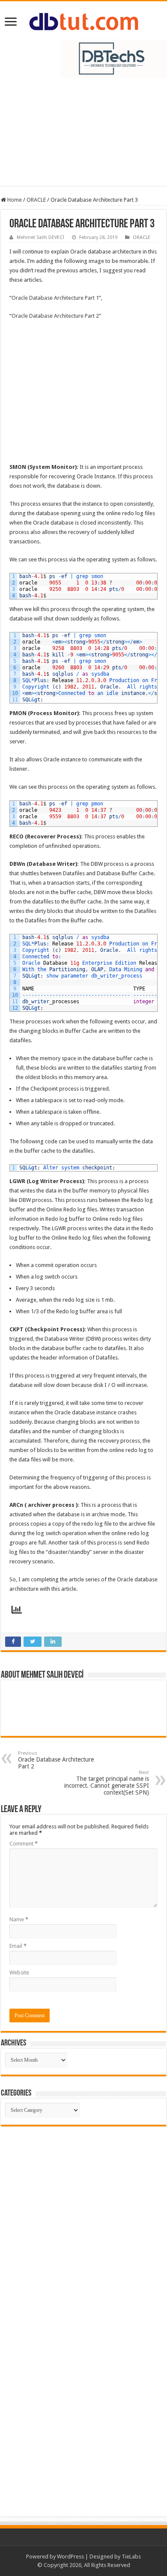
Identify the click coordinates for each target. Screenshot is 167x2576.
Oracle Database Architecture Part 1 (55, 298)
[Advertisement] (83, 136)
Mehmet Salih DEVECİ (40, 237)
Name (19, 1919)
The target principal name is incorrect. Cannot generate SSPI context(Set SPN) (107, 1783)
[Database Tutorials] (84, 20)
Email (18, 1946)
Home (14, 200)
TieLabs (131, 2557)
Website (19, 1972)
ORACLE (36, 200)
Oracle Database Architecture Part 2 (55, 316)
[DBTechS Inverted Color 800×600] (113, 58)
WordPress (70, 2557)
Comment (24, 1844)
